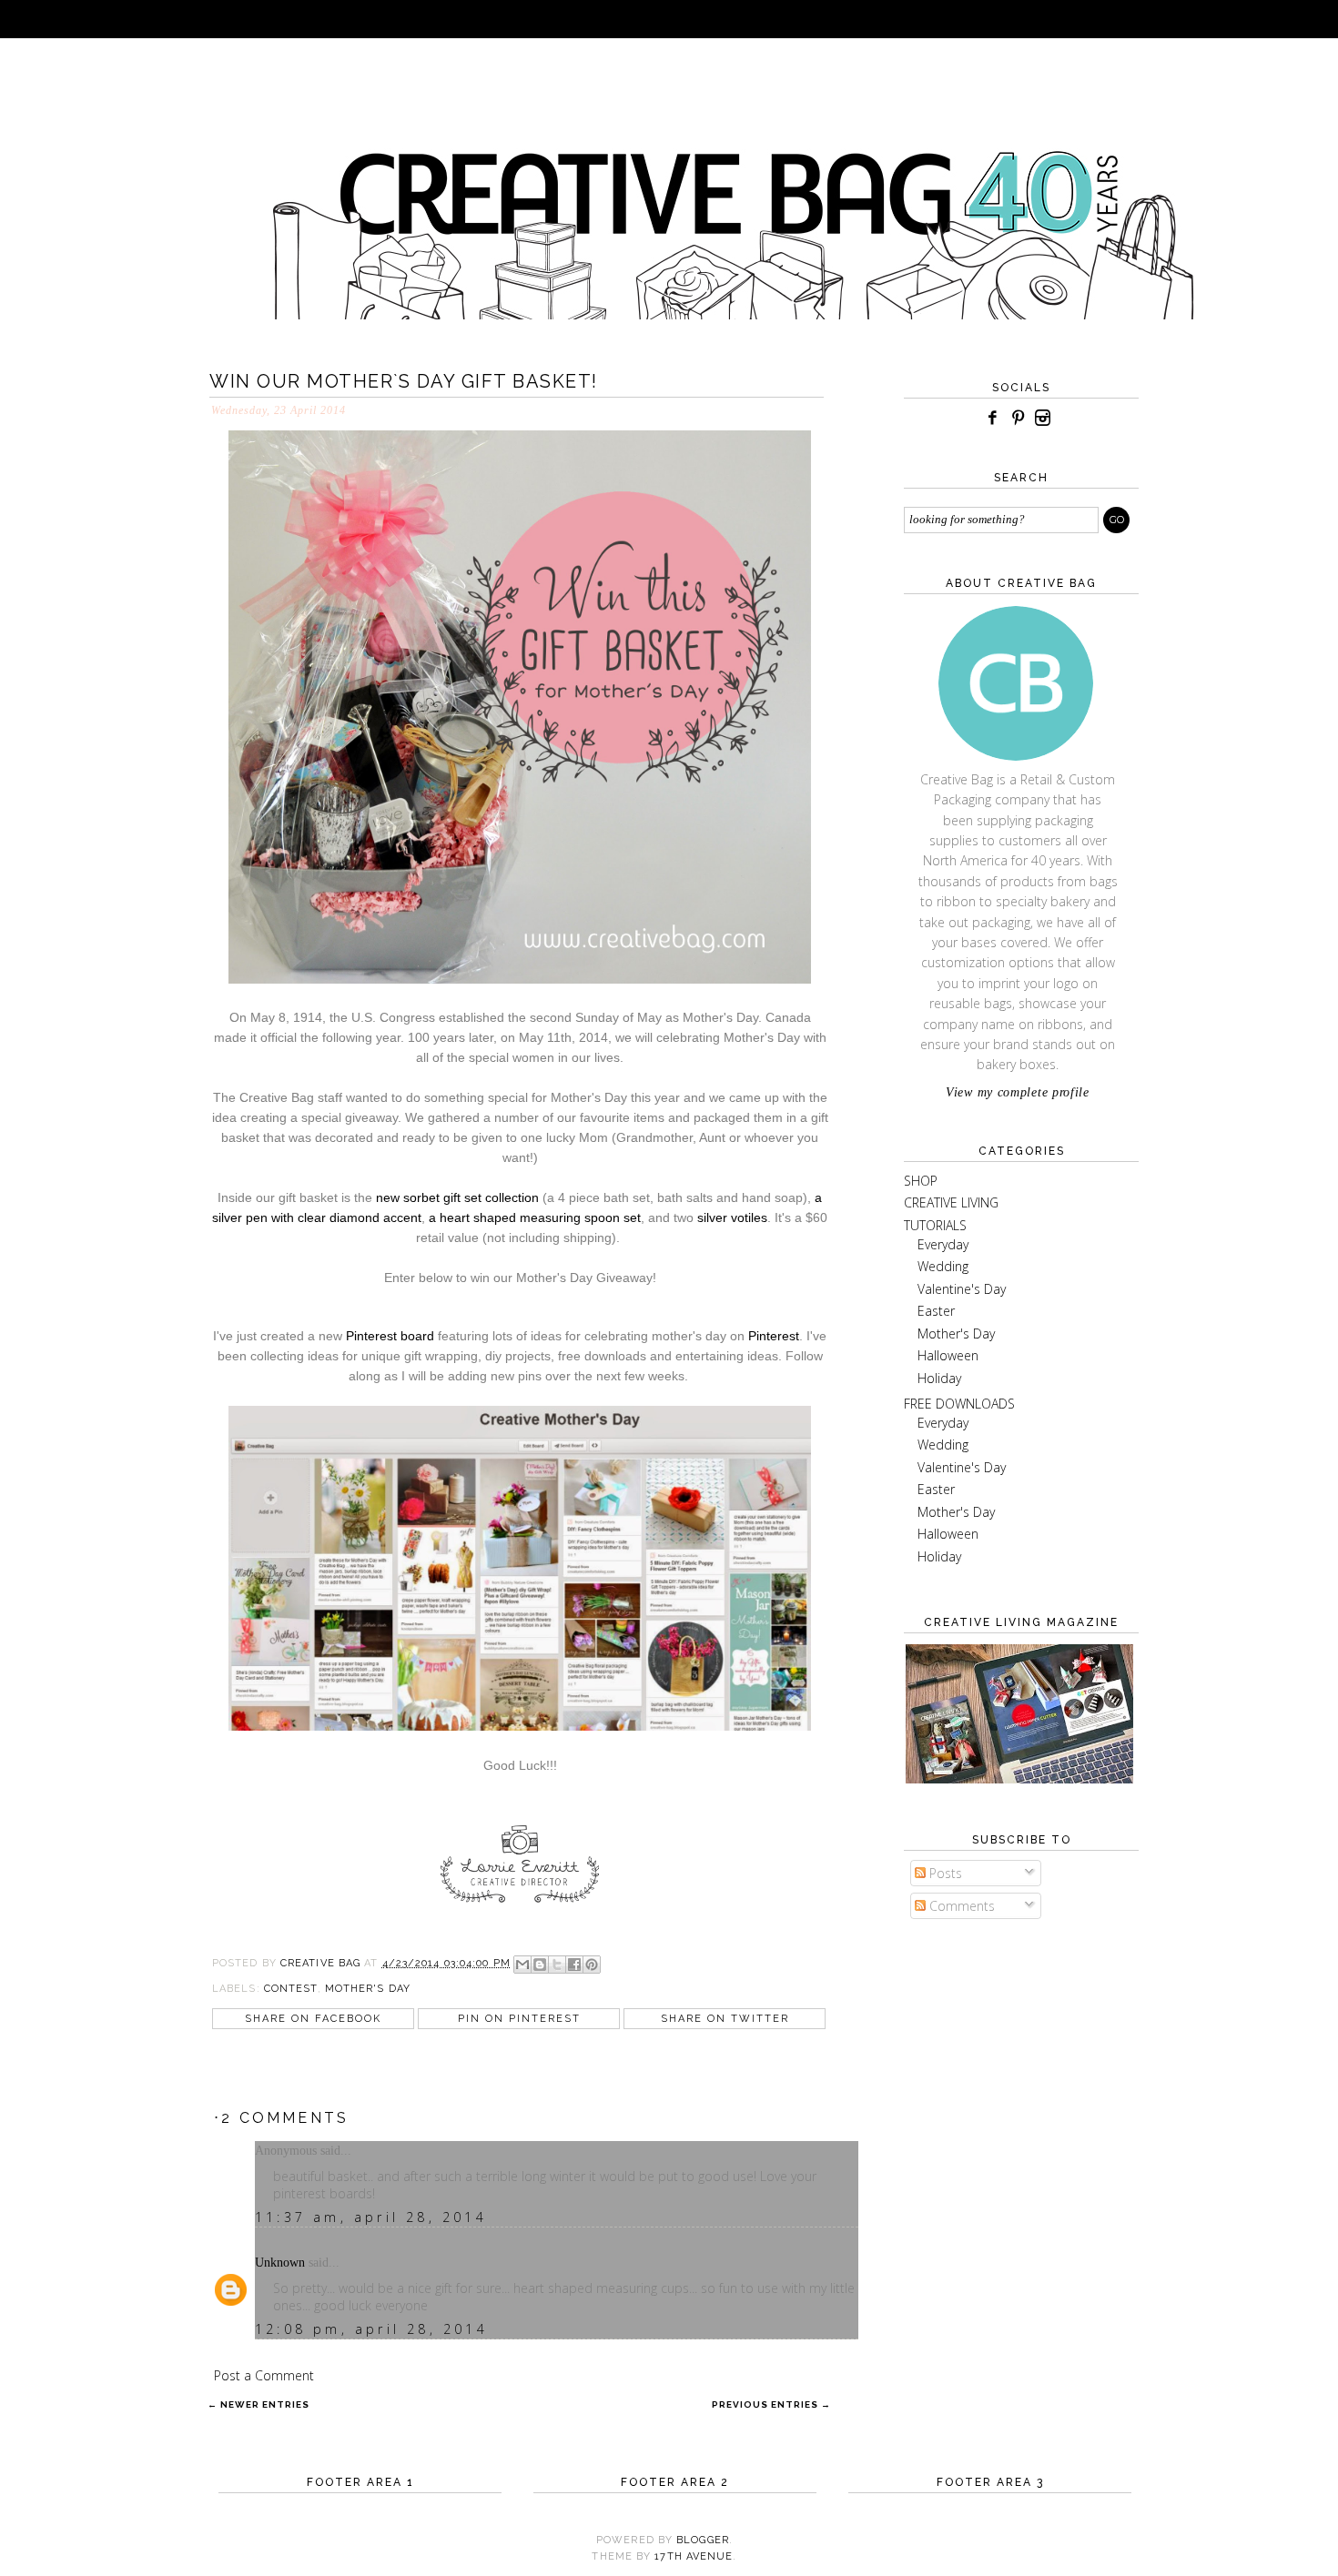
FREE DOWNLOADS (959, 1404)
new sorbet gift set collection (457, 1197)
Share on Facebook (313, 2019)
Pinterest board (388, 1336)
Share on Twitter (725, 2019)
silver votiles (732, 1217)
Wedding (943, 1266)
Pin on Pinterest (519, 2019)
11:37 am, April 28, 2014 (371, 2217)
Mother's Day (956, 1333)
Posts (944, 1873)
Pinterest (774, 1336)
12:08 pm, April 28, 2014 (371, 2329)
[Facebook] (992, 418)
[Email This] (522, 1965)
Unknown (280, 2263)
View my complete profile (1018, 1092)
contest (291, 1989)
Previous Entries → (771, 2404)
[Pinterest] (1018, 418)
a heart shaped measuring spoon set (535, 1217)
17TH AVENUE (694, 2556)
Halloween (948, 1355)
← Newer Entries (258, 2404)
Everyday (943, 1244)
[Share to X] (557, 1965)
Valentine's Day (962, 1289)
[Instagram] (1043, 418)
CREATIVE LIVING (951, 1202)
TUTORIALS (935, 1225)
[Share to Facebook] (574, 1965)
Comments (960, 1906)
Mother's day (368, 1989)
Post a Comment (264, 2375)
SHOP (921, 1181)
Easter (936, 1311)
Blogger (703, 2540)
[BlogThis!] (540, 1965)
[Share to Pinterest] (592, 1965)
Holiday (939, 1378)
